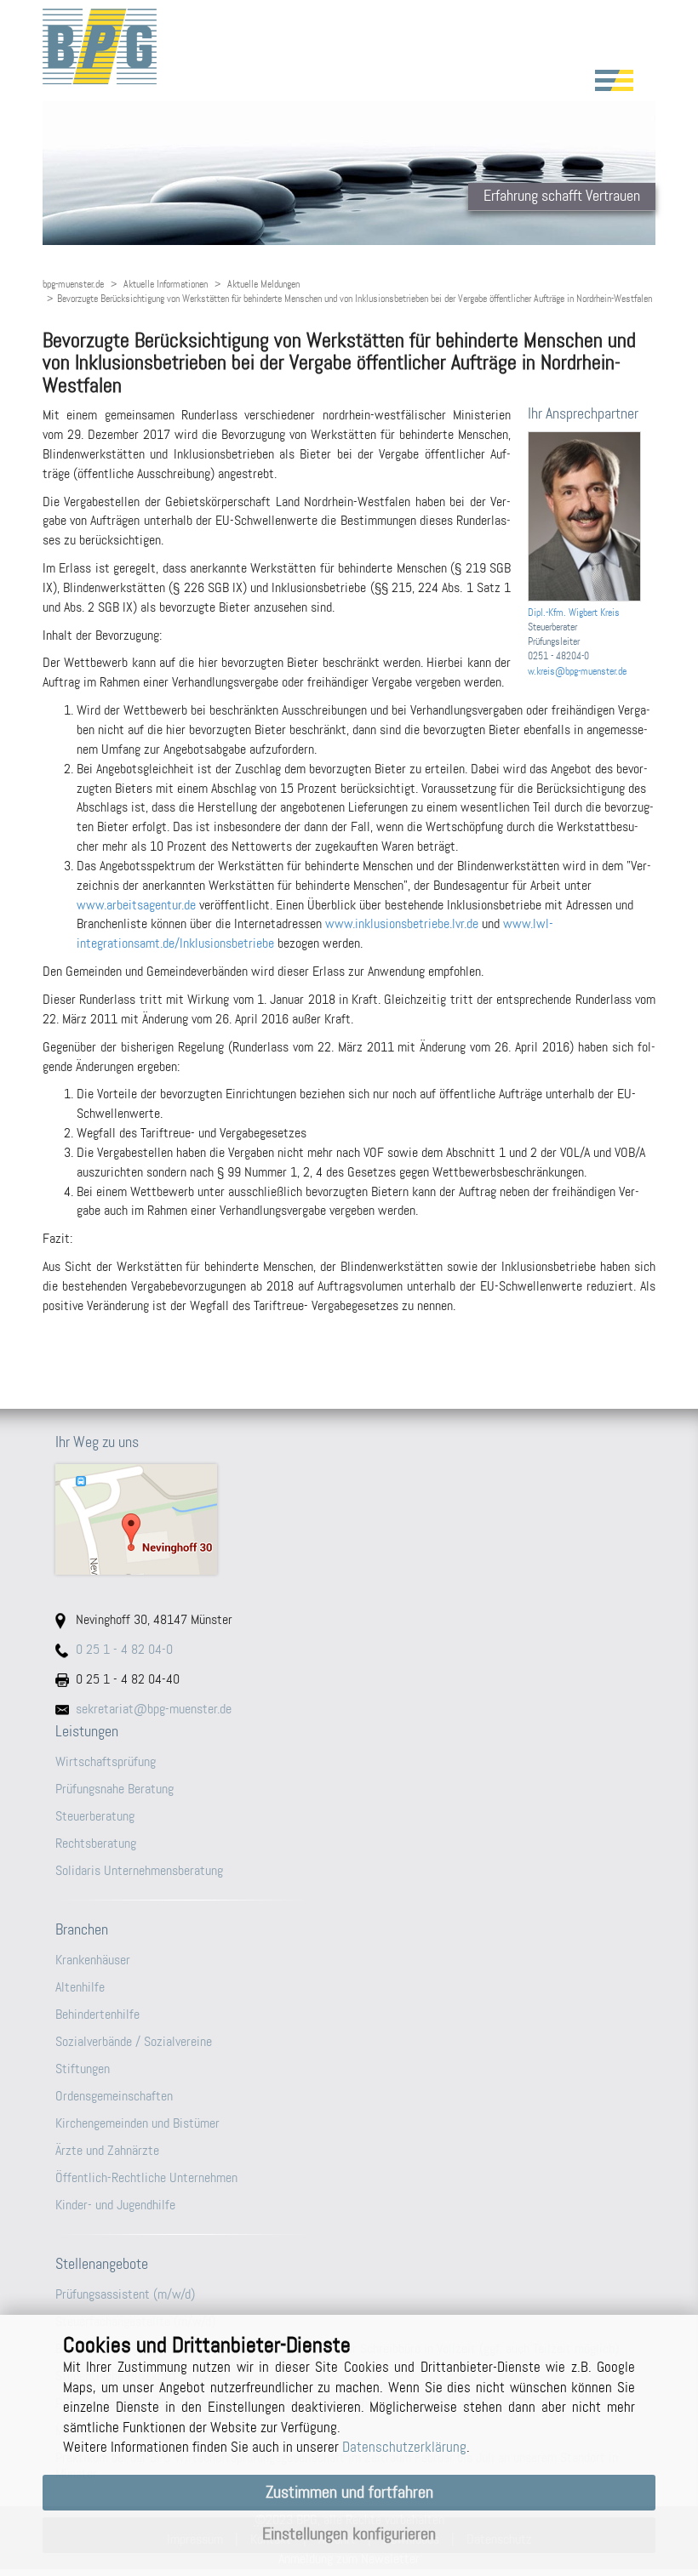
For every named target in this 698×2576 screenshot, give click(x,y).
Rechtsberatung (96, 1843)
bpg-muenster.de (73, 284)
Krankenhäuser (93, 1960)
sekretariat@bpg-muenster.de (154, 1709)
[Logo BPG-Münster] (349, 46)
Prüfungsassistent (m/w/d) (125, 2294)
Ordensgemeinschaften (114, 2096)
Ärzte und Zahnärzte (107, 2150)
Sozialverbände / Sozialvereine (134, 2041)
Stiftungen (83, 2069)
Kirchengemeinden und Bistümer (137, 2123)
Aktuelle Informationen (166, 284)
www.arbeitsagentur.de (136, 905)
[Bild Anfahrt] (349, 1519)
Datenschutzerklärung (404, 2447)
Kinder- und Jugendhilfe (115, 2205)
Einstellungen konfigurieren (349, 2534)
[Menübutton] (614, 80)
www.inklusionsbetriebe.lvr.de (402, 923)
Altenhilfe (80, 1987)
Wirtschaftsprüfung (106, 1761)
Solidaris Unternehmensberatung (139, 1870)
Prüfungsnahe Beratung (114, 1789)
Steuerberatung (95, 1816)
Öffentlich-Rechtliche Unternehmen (146, 2177)
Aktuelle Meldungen (263, 284)
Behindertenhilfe (97, 2014)
